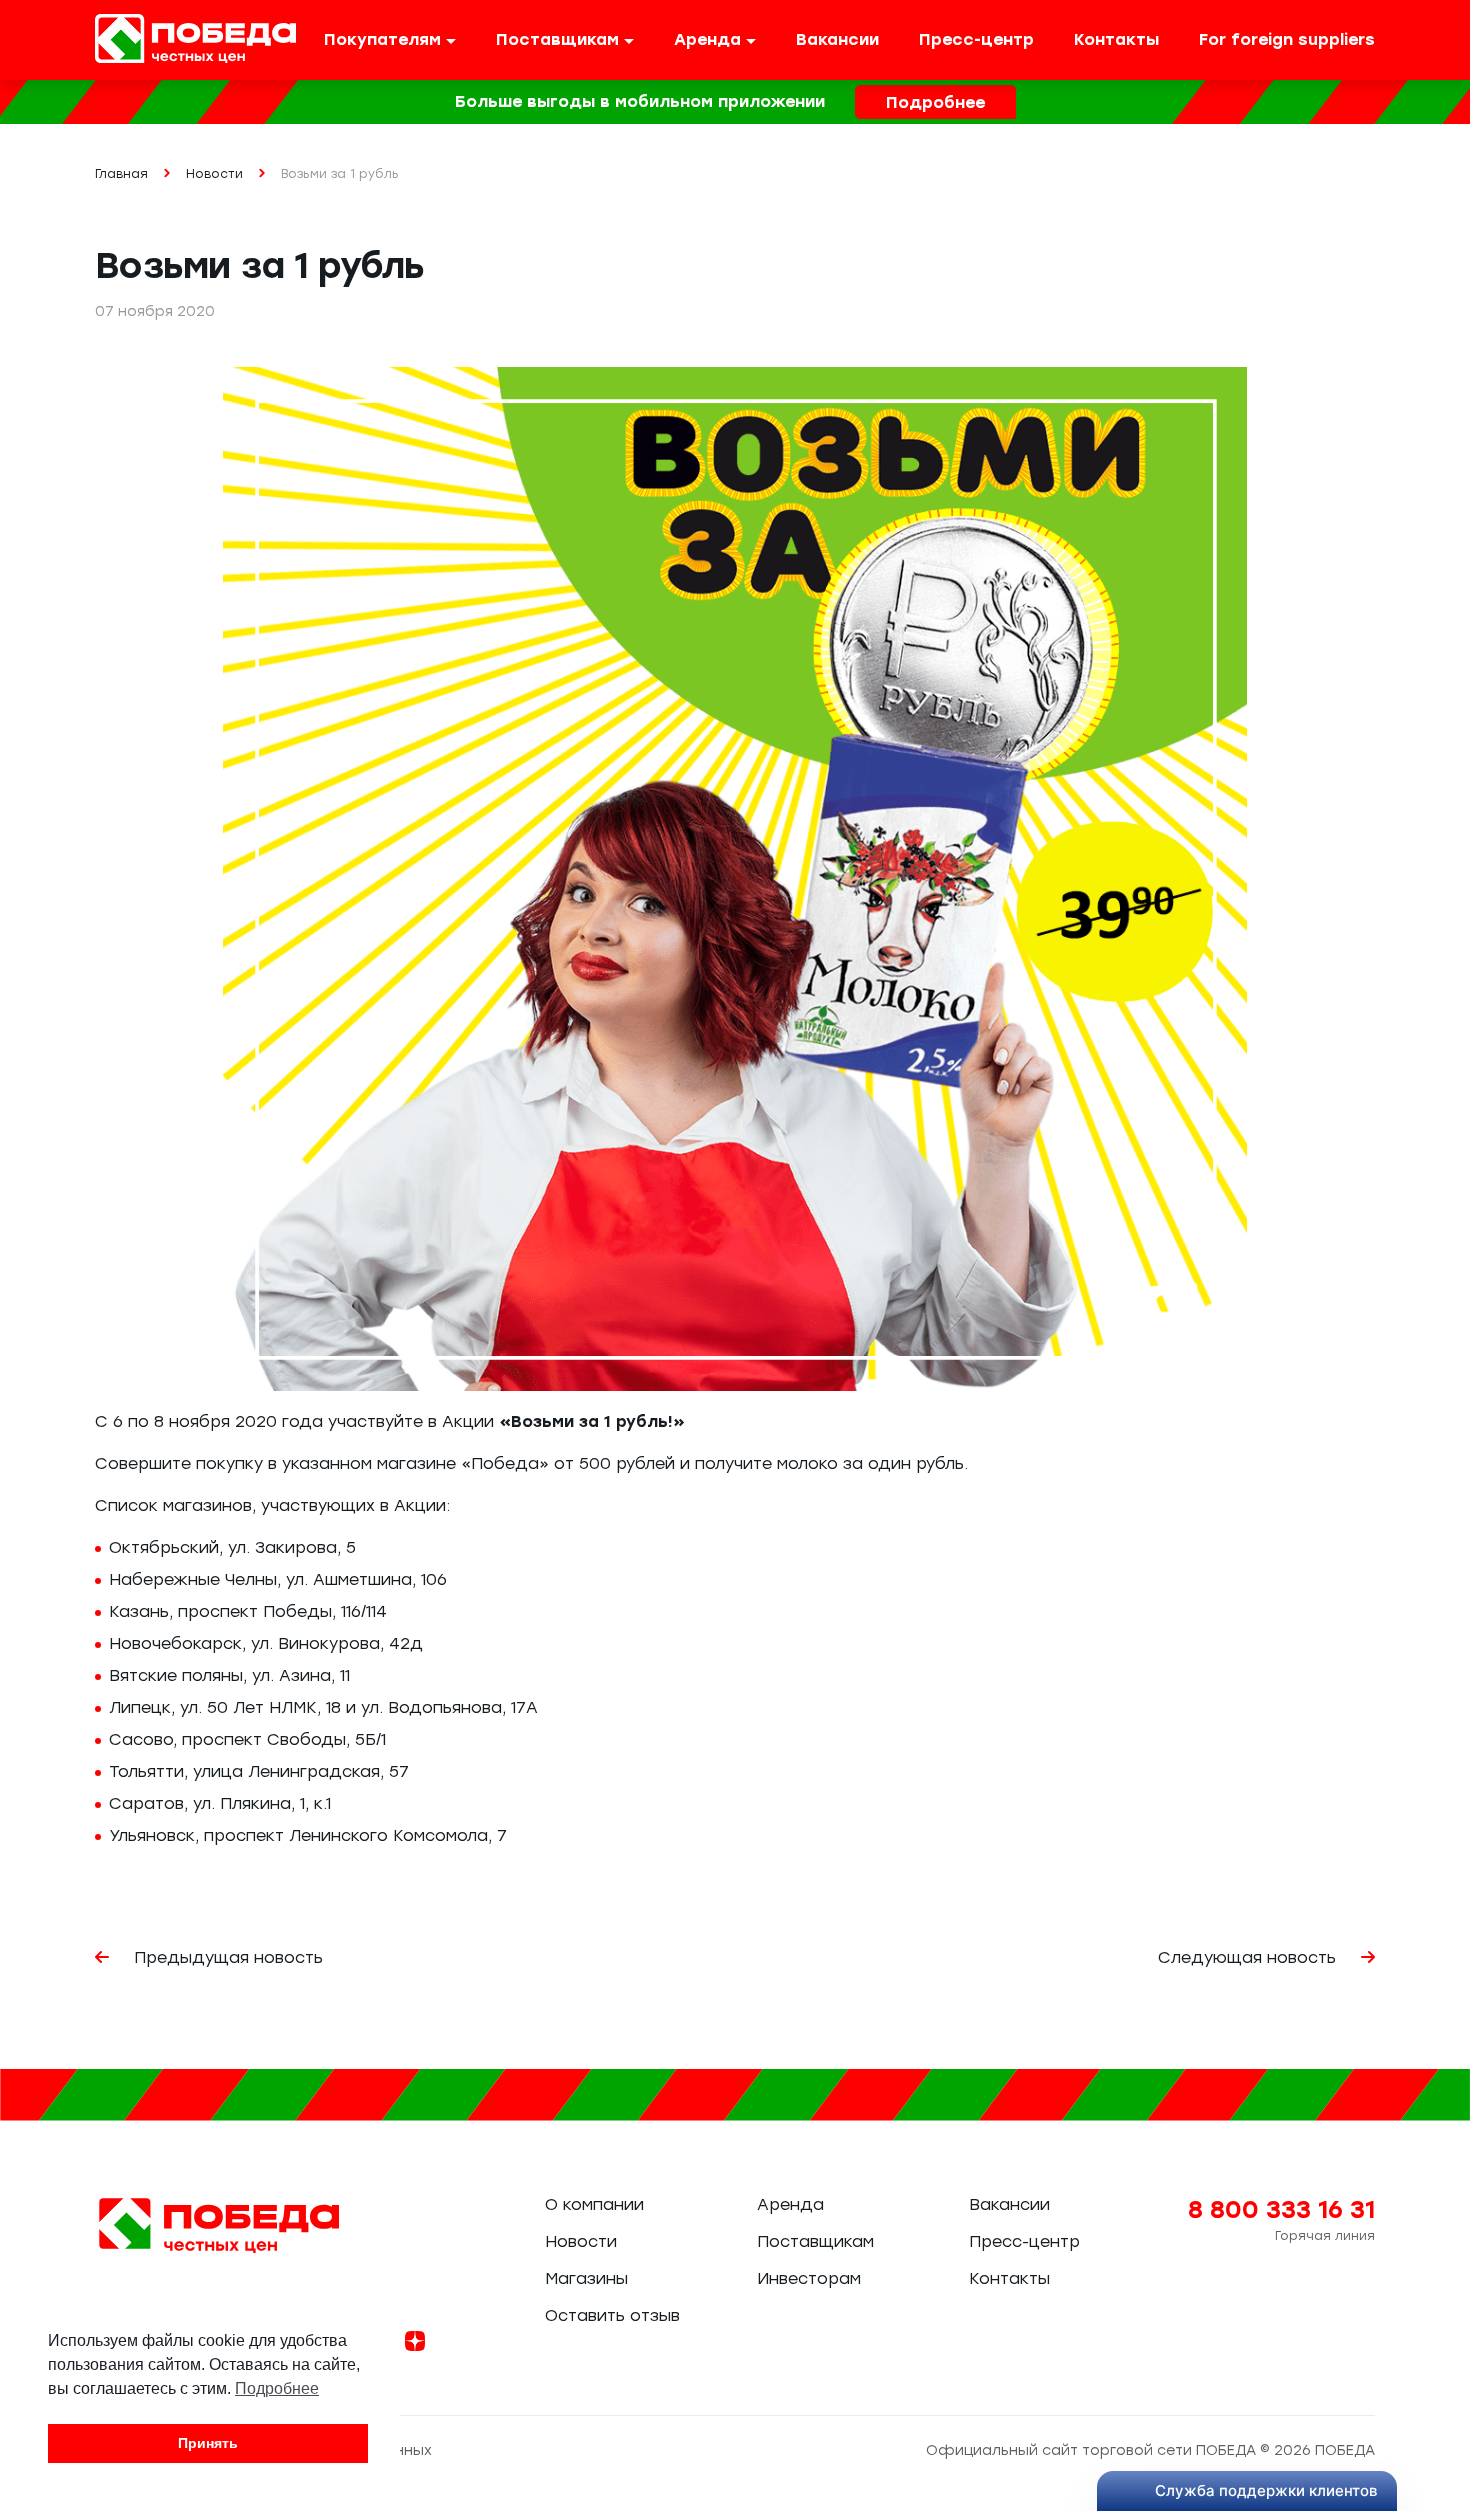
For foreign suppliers (1287, 39)
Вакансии (837, 39)
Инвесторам (809, 2278)
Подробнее (935, 102)
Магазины (586, 2278)
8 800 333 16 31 (1281, 2209)
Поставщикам (815, 2241)
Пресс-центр (976, 39)
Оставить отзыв (612, 2315)
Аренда (790, 2204)
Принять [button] (208, 2443)
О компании (594, 2204)
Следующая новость (1249, 1957)
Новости (581, 2241)
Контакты (1116, 39)
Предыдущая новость (226, 1957)
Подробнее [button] (277, 2388)
